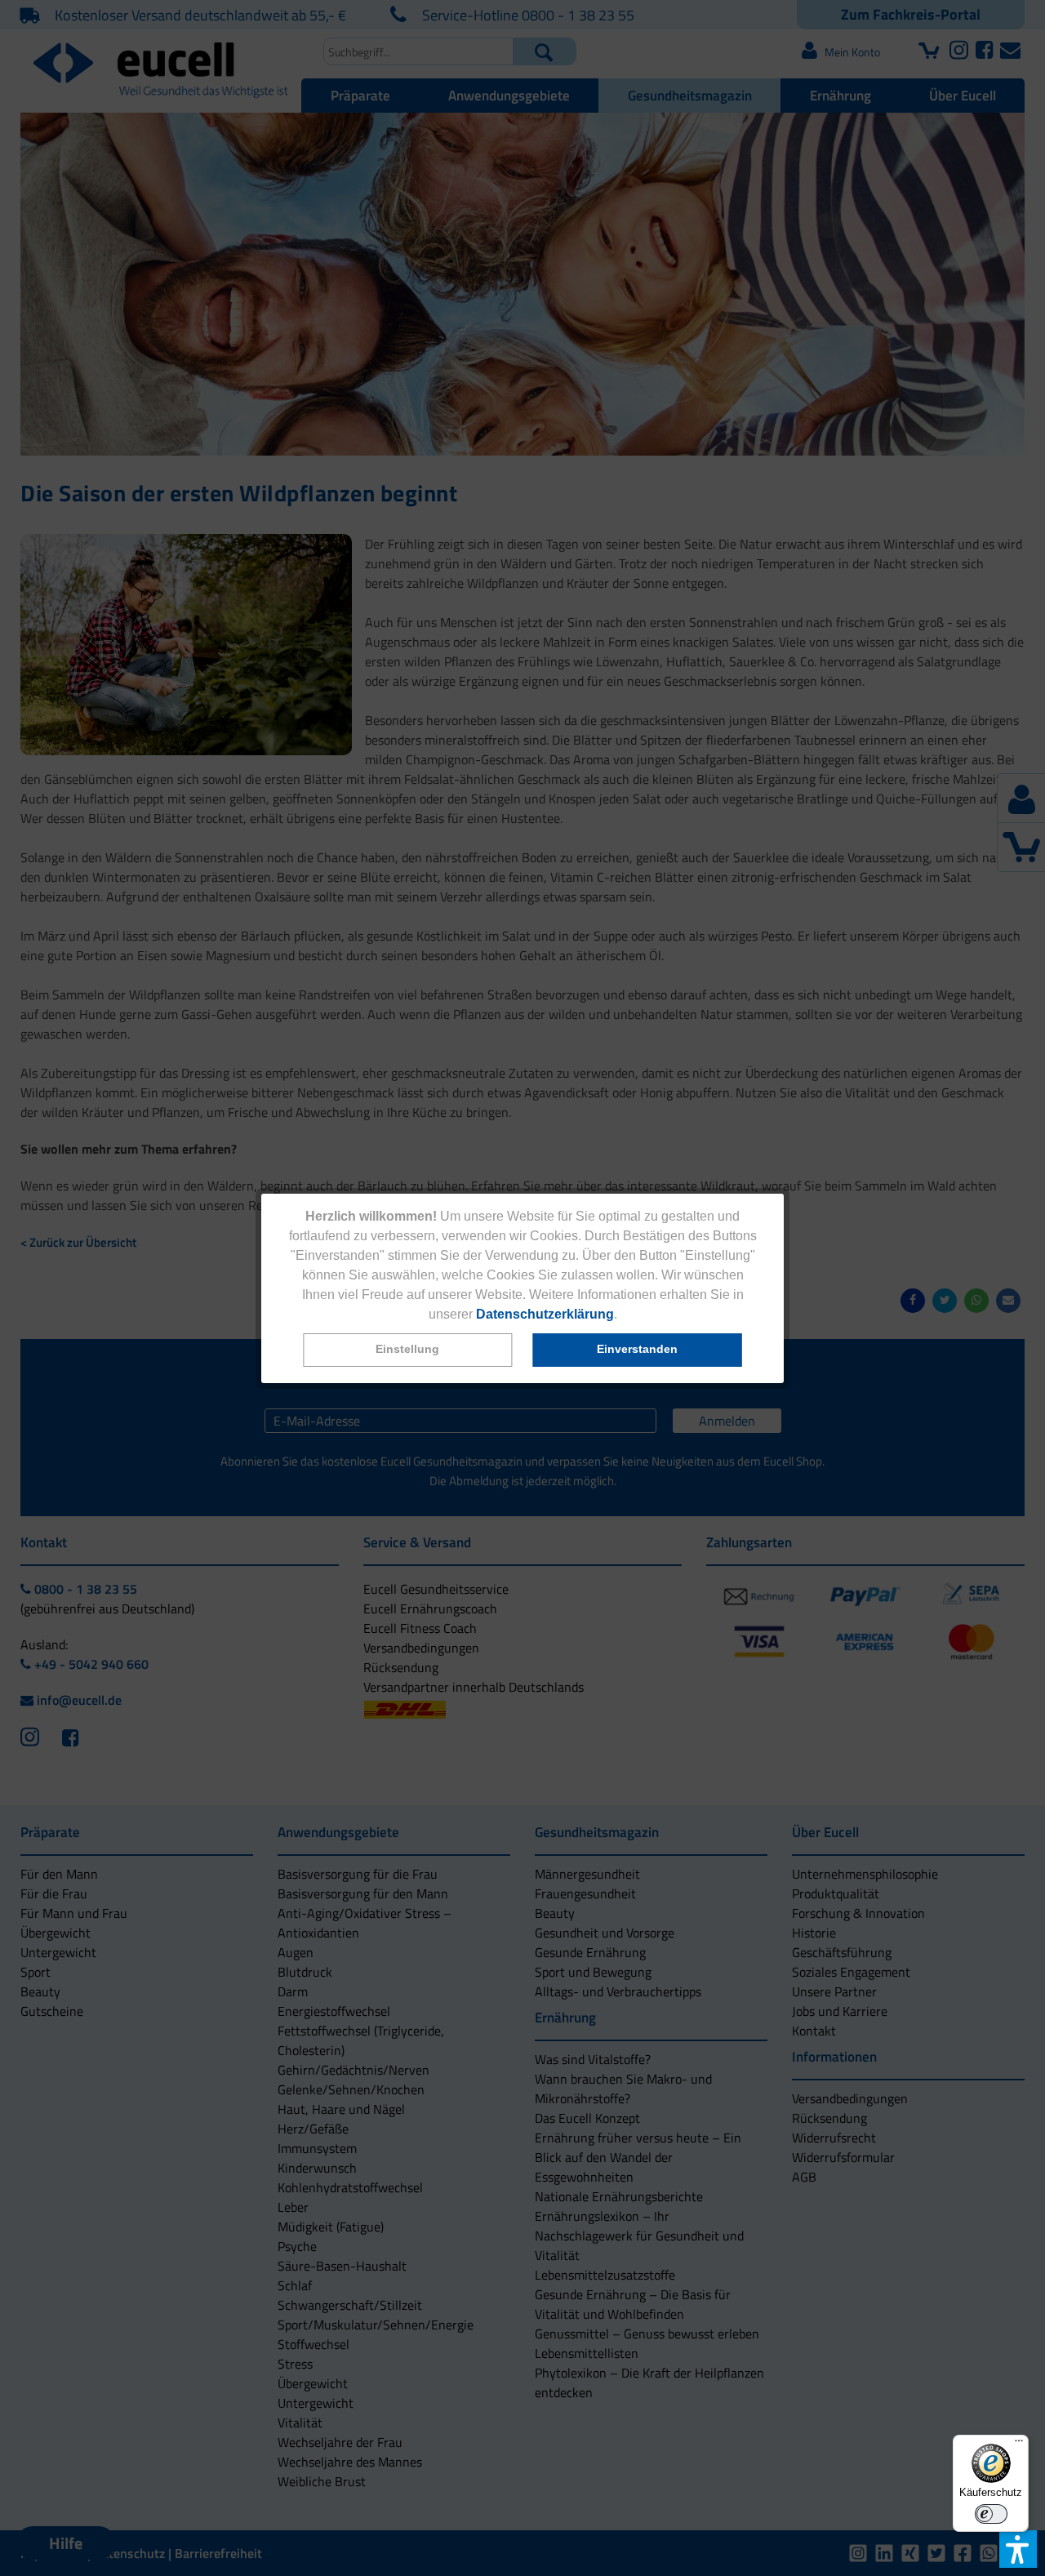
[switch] (991, 2514)
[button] (407, 1350)
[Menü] (1019, 2445)
